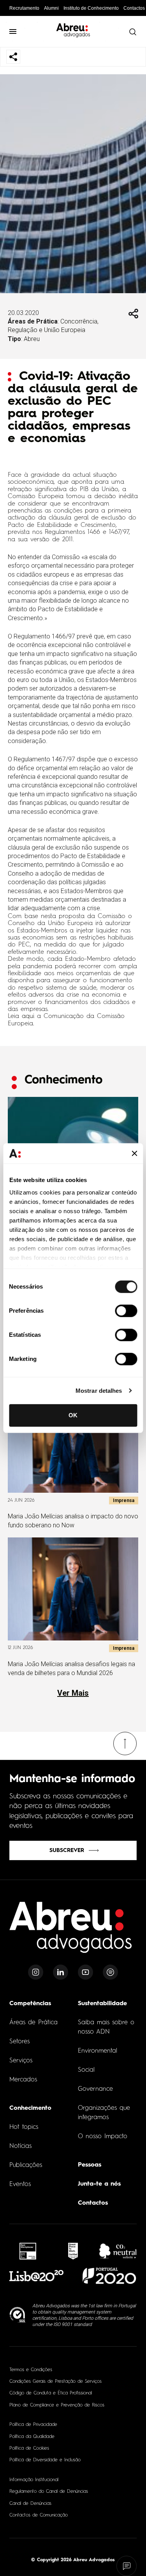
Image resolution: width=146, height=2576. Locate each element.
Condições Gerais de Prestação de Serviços (55, 2382)
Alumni (51, 8)
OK (73, 1415)
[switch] (126, 1311)
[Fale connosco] (127, 2566)
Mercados (23, 2080)
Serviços (21, 2061)
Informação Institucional (34, 2480)
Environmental (98, 2051)
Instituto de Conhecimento (91, 8)
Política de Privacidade (33, 2425)
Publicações (26, 2165)
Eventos (20, 2184)
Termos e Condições (31, 2370)
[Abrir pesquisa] (132, 31)
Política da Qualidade (32, 2437)
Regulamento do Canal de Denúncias (49, 2492)
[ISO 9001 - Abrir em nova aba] (18, 2315)
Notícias (20, 2146)
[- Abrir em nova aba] (28, 2251)
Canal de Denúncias (30, 2504)
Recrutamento (24, 8)
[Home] (71, 1932)
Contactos (134, 8)
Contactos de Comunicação (39, 2515)
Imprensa (124, 1500)
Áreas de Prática (33, 2023)
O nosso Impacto (103, 2137)
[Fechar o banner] (134, 1153)
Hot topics (24, 2127)
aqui (28, 1016)
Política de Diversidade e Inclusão (45, 2460)
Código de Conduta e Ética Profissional (51, 2393)
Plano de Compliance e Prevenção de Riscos (57, 2405)
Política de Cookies (29, 2448)
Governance (95, 2089)
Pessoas (90, 2165)
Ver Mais (73, 1693)
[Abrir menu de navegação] (13, 31)
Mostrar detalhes (99, 1391)
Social (86, 2070)
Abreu (32, 339)
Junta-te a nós (99, 2184)
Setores (19, 2042)
